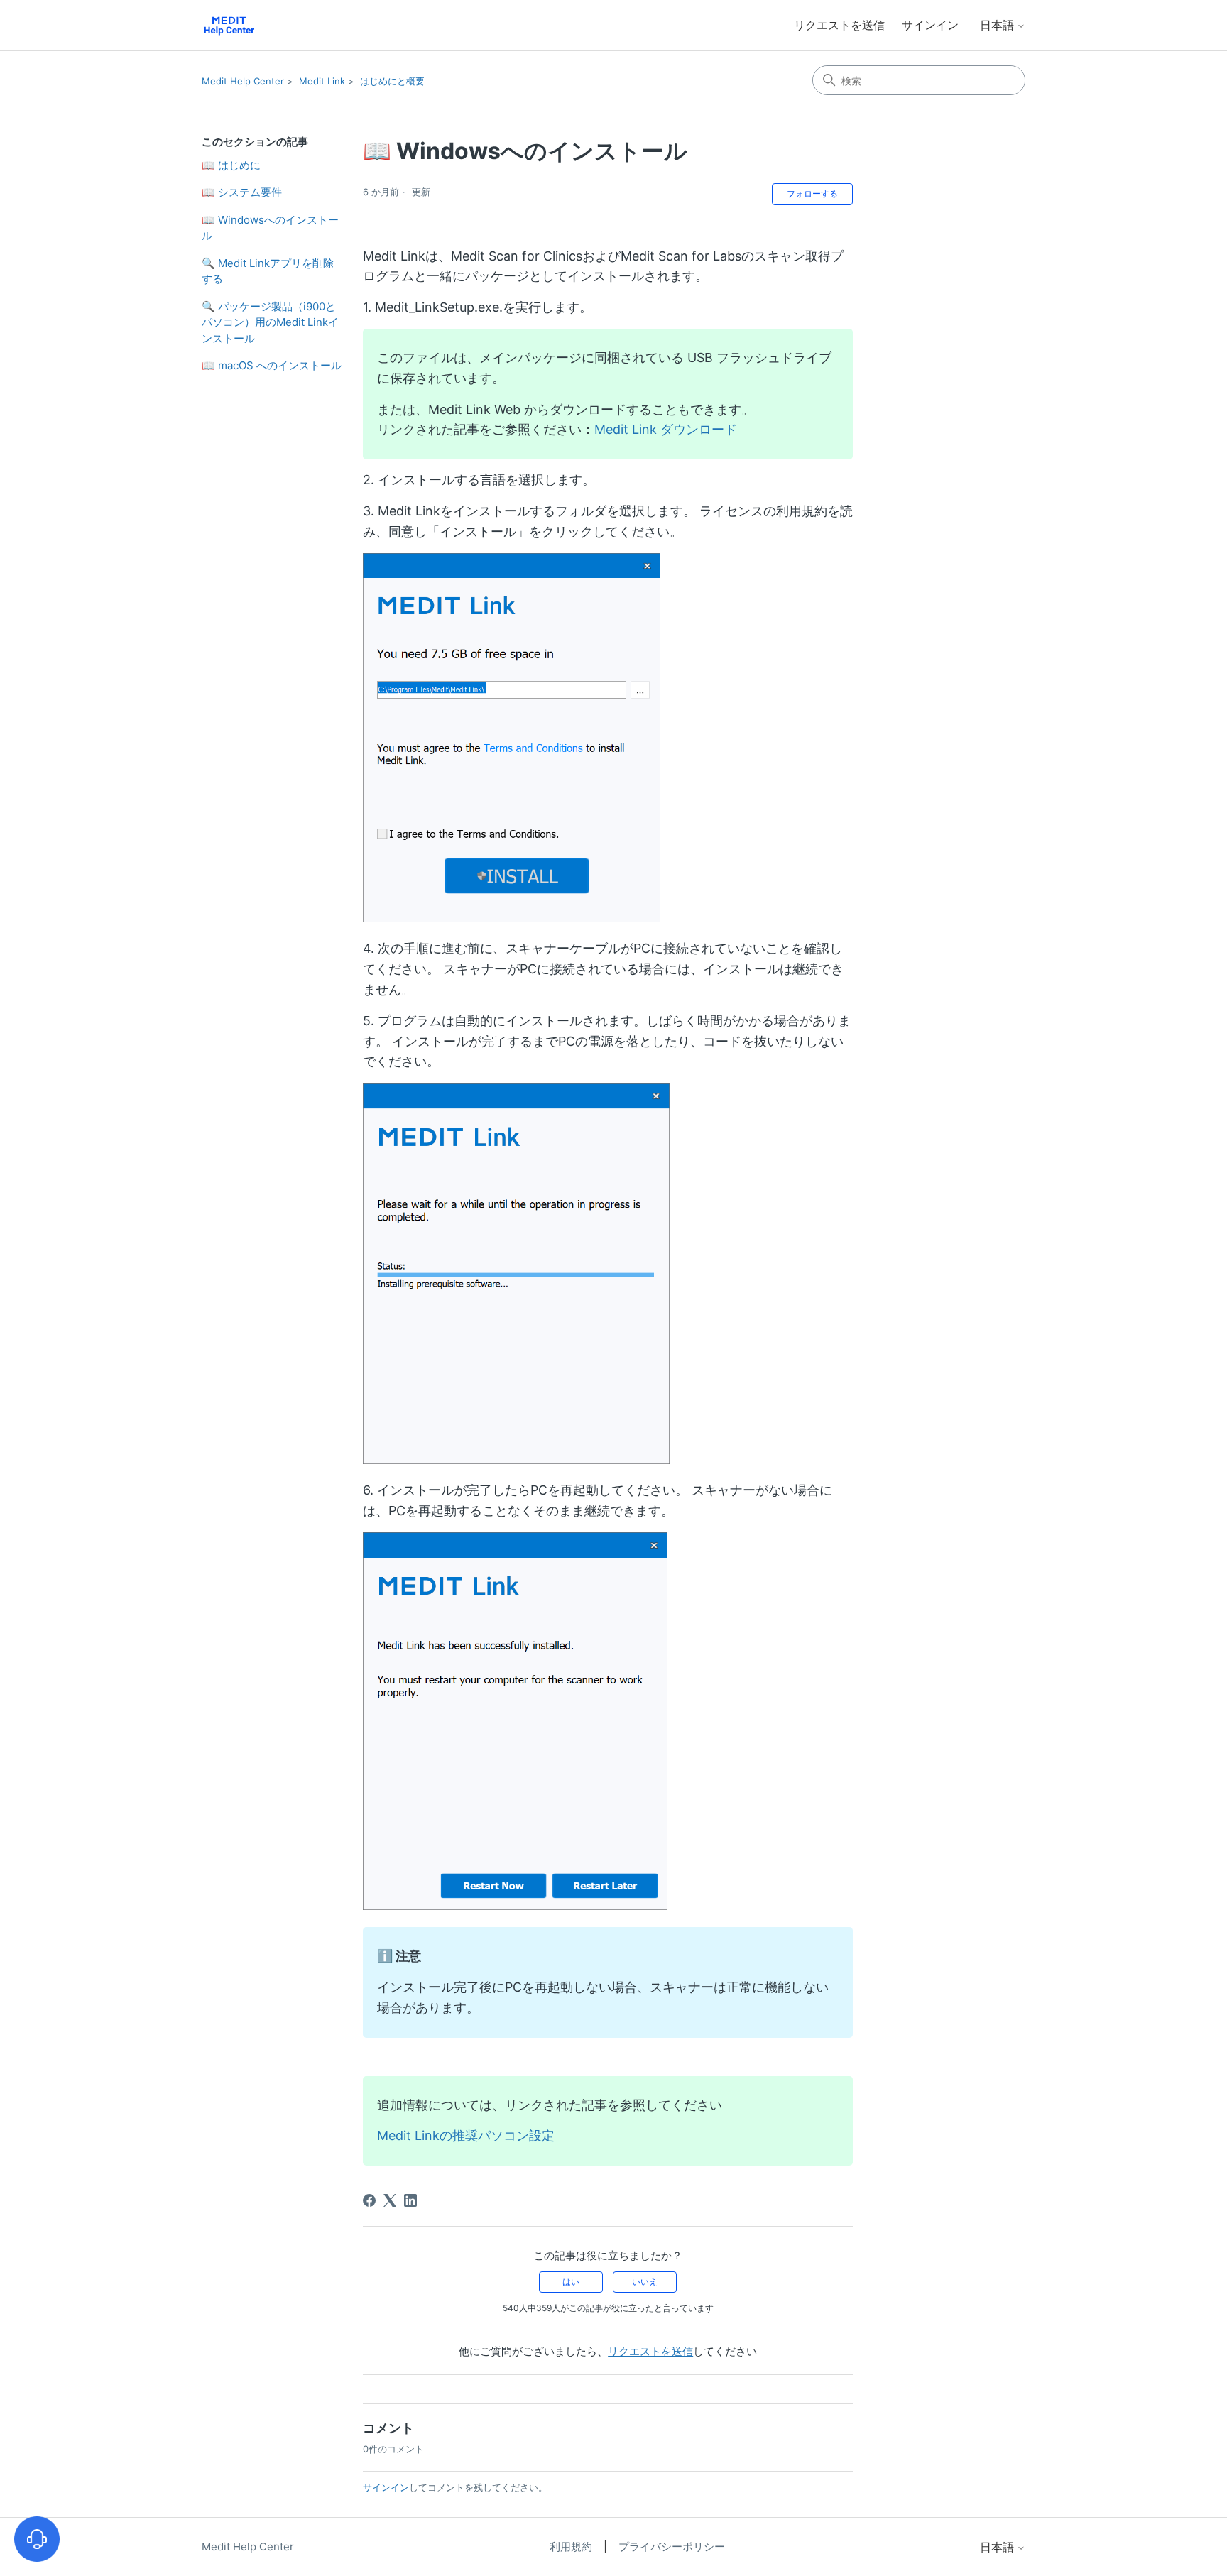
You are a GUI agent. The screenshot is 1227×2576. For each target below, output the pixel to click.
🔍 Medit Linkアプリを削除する (268, 271)
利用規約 (572, 2547)
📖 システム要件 (242, 192)
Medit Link (322, 81)
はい (571, 2282)
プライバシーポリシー (672, 2547)
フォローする (812, 193)
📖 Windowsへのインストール (270, 228)
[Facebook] (369, 2200)
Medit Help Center (243, 81)
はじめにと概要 (392, 81)
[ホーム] (229, 25)
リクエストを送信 (839, 25)
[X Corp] (390, 2200)
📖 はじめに (231, 165)
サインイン (386, 2487)
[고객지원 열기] (37, 2539)
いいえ (645, 2282)
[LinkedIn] (410, 2200)
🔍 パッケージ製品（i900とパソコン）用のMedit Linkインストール (270, 322)
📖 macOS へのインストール (272, 365)
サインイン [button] (930, 25)
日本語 (998, 25)
